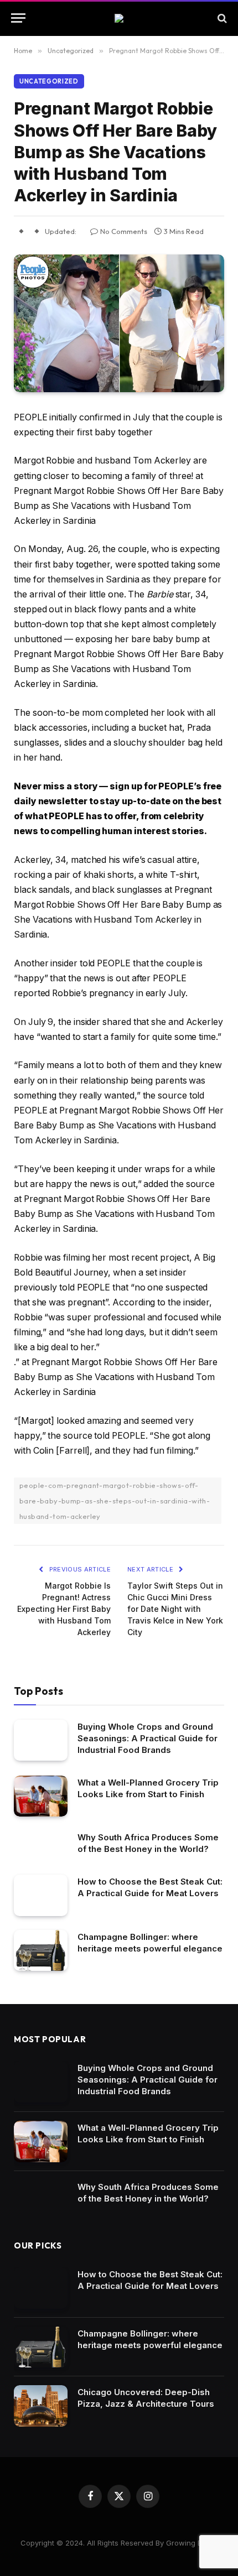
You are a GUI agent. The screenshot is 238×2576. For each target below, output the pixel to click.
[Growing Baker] (119, 18)
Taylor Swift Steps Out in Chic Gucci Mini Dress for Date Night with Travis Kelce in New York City (175, 1609)
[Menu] (18, 18)
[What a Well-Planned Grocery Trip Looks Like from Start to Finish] (41, 1796)
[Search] (221, 18)
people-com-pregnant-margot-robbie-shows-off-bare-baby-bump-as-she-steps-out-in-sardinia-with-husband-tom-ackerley (115, 1501)
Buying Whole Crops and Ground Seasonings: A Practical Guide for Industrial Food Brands (148, 1738)
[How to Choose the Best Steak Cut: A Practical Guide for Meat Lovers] (41, 1895)
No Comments (124, 231)
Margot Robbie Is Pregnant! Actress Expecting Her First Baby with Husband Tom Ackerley (64, 1609)
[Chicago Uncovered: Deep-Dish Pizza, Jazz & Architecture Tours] (41, 2406)
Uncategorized (49, 81)
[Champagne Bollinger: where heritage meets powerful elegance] (41, 1951)
